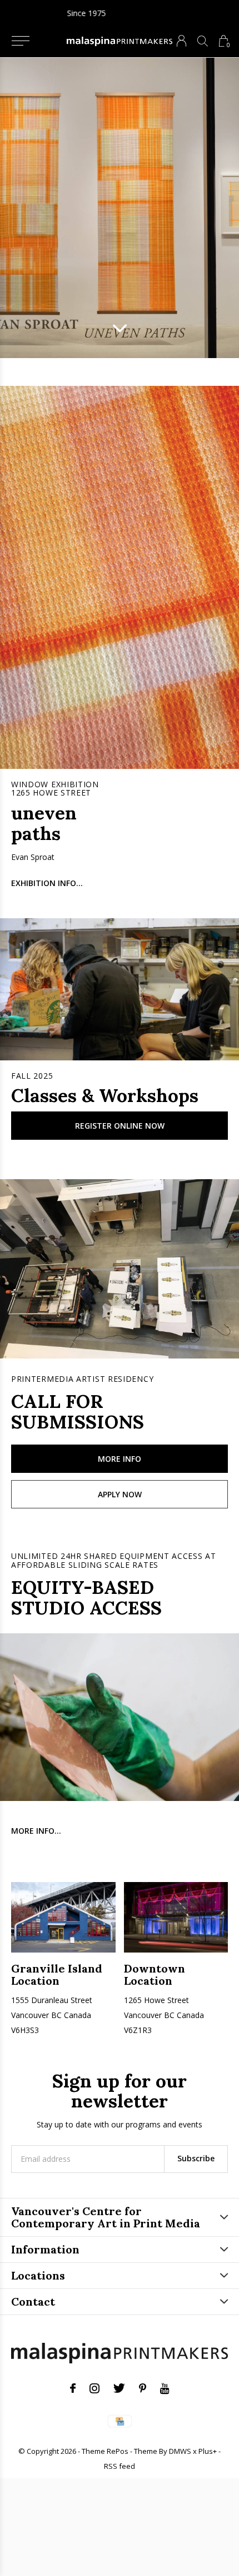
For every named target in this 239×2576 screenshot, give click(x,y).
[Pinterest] (143, 2388)
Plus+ (208, 2451)
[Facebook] (73, 2388)
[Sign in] (181, 41)
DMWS (180, 2451)
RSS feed (120, 2466)
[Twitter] (119, 2388)
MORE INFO (120, 1459)
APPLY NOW (120, 1494)
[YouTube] (165, 2388)
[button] (20, 41)
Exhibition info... (47, 883)
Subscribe (196, 2158)
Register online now (120, 1126)
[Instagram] (94, 2388)
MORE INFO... (36, 1831)
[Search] (203, 41)
